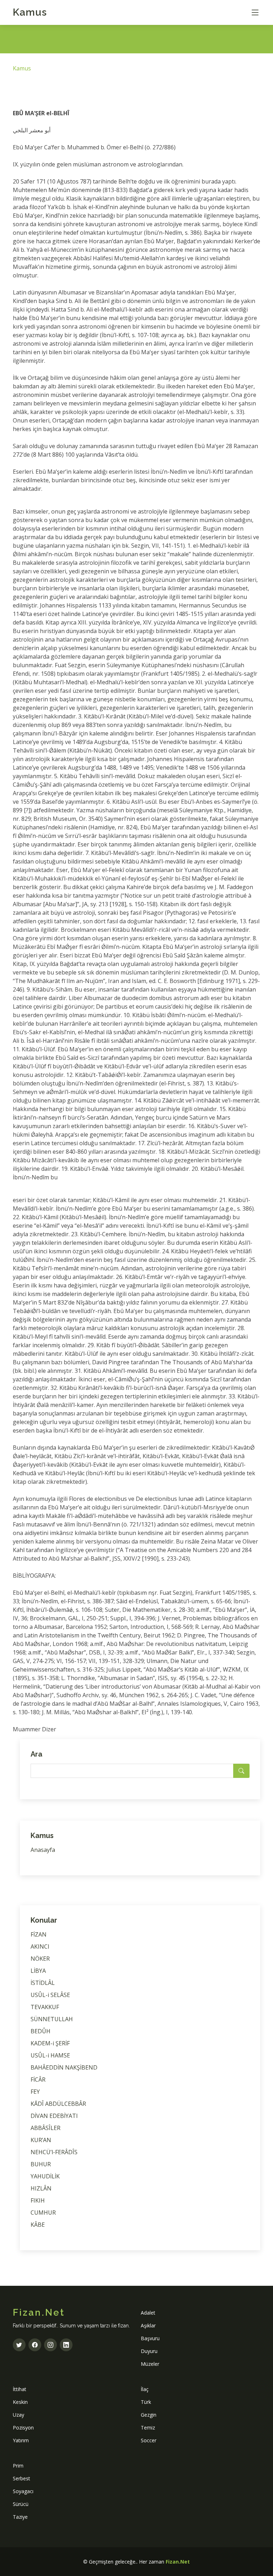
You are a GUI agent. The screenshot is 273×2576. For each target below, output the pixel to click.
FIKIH (38, 2200)
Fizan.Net (178, 2562)
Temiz (148, 2428)
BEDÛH (41, 2031)
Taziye (20, 2517)
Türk (146, 2402)
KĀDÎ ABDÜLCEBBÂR (58, 2104)
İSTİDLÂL (43, 1983)
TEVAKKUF (45, 2007)
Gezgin (149, 2415)
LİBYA (38, 1971)
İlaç (145, 2389)
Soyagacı (23, 2491)
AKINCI (40, 1946)
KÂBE (38, 2225)
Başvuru (150, 2338)
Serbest (22, 2478)
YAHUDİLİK (45, 2176)
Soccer (149, 2440)
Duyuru (149, 2351)
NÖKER (40, 1959)
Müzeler (150, 2364)
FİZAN (39, 1934)
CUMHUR (43, 2213)
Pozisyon (23, 2428)
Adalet (148, 2313)
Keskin (20, 2402)
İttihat (20, 2389)
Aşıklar (148, 2325)
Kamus (30, 12)
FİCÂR (38, 2080)
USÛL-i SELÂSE (50, 1995)
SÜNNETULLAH (52, 2019)
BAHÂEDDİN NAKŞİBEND (64, 2067)
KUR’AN (41, 2140)
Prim (18, 2466)
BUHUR (41, 2164)
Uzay (18, 2415)
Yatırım (21, 2440)
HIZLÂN (41, 2188)
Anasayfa (43, 1850)
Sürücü (21, 2504)
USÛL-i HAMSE (50, 2055)
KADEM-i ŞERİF (50, 2043)
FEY (35, 2092)
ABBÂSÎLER (45, 2128)
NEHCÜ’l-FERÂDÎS (54, 2152)
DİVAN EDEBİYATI (54, 2116)
